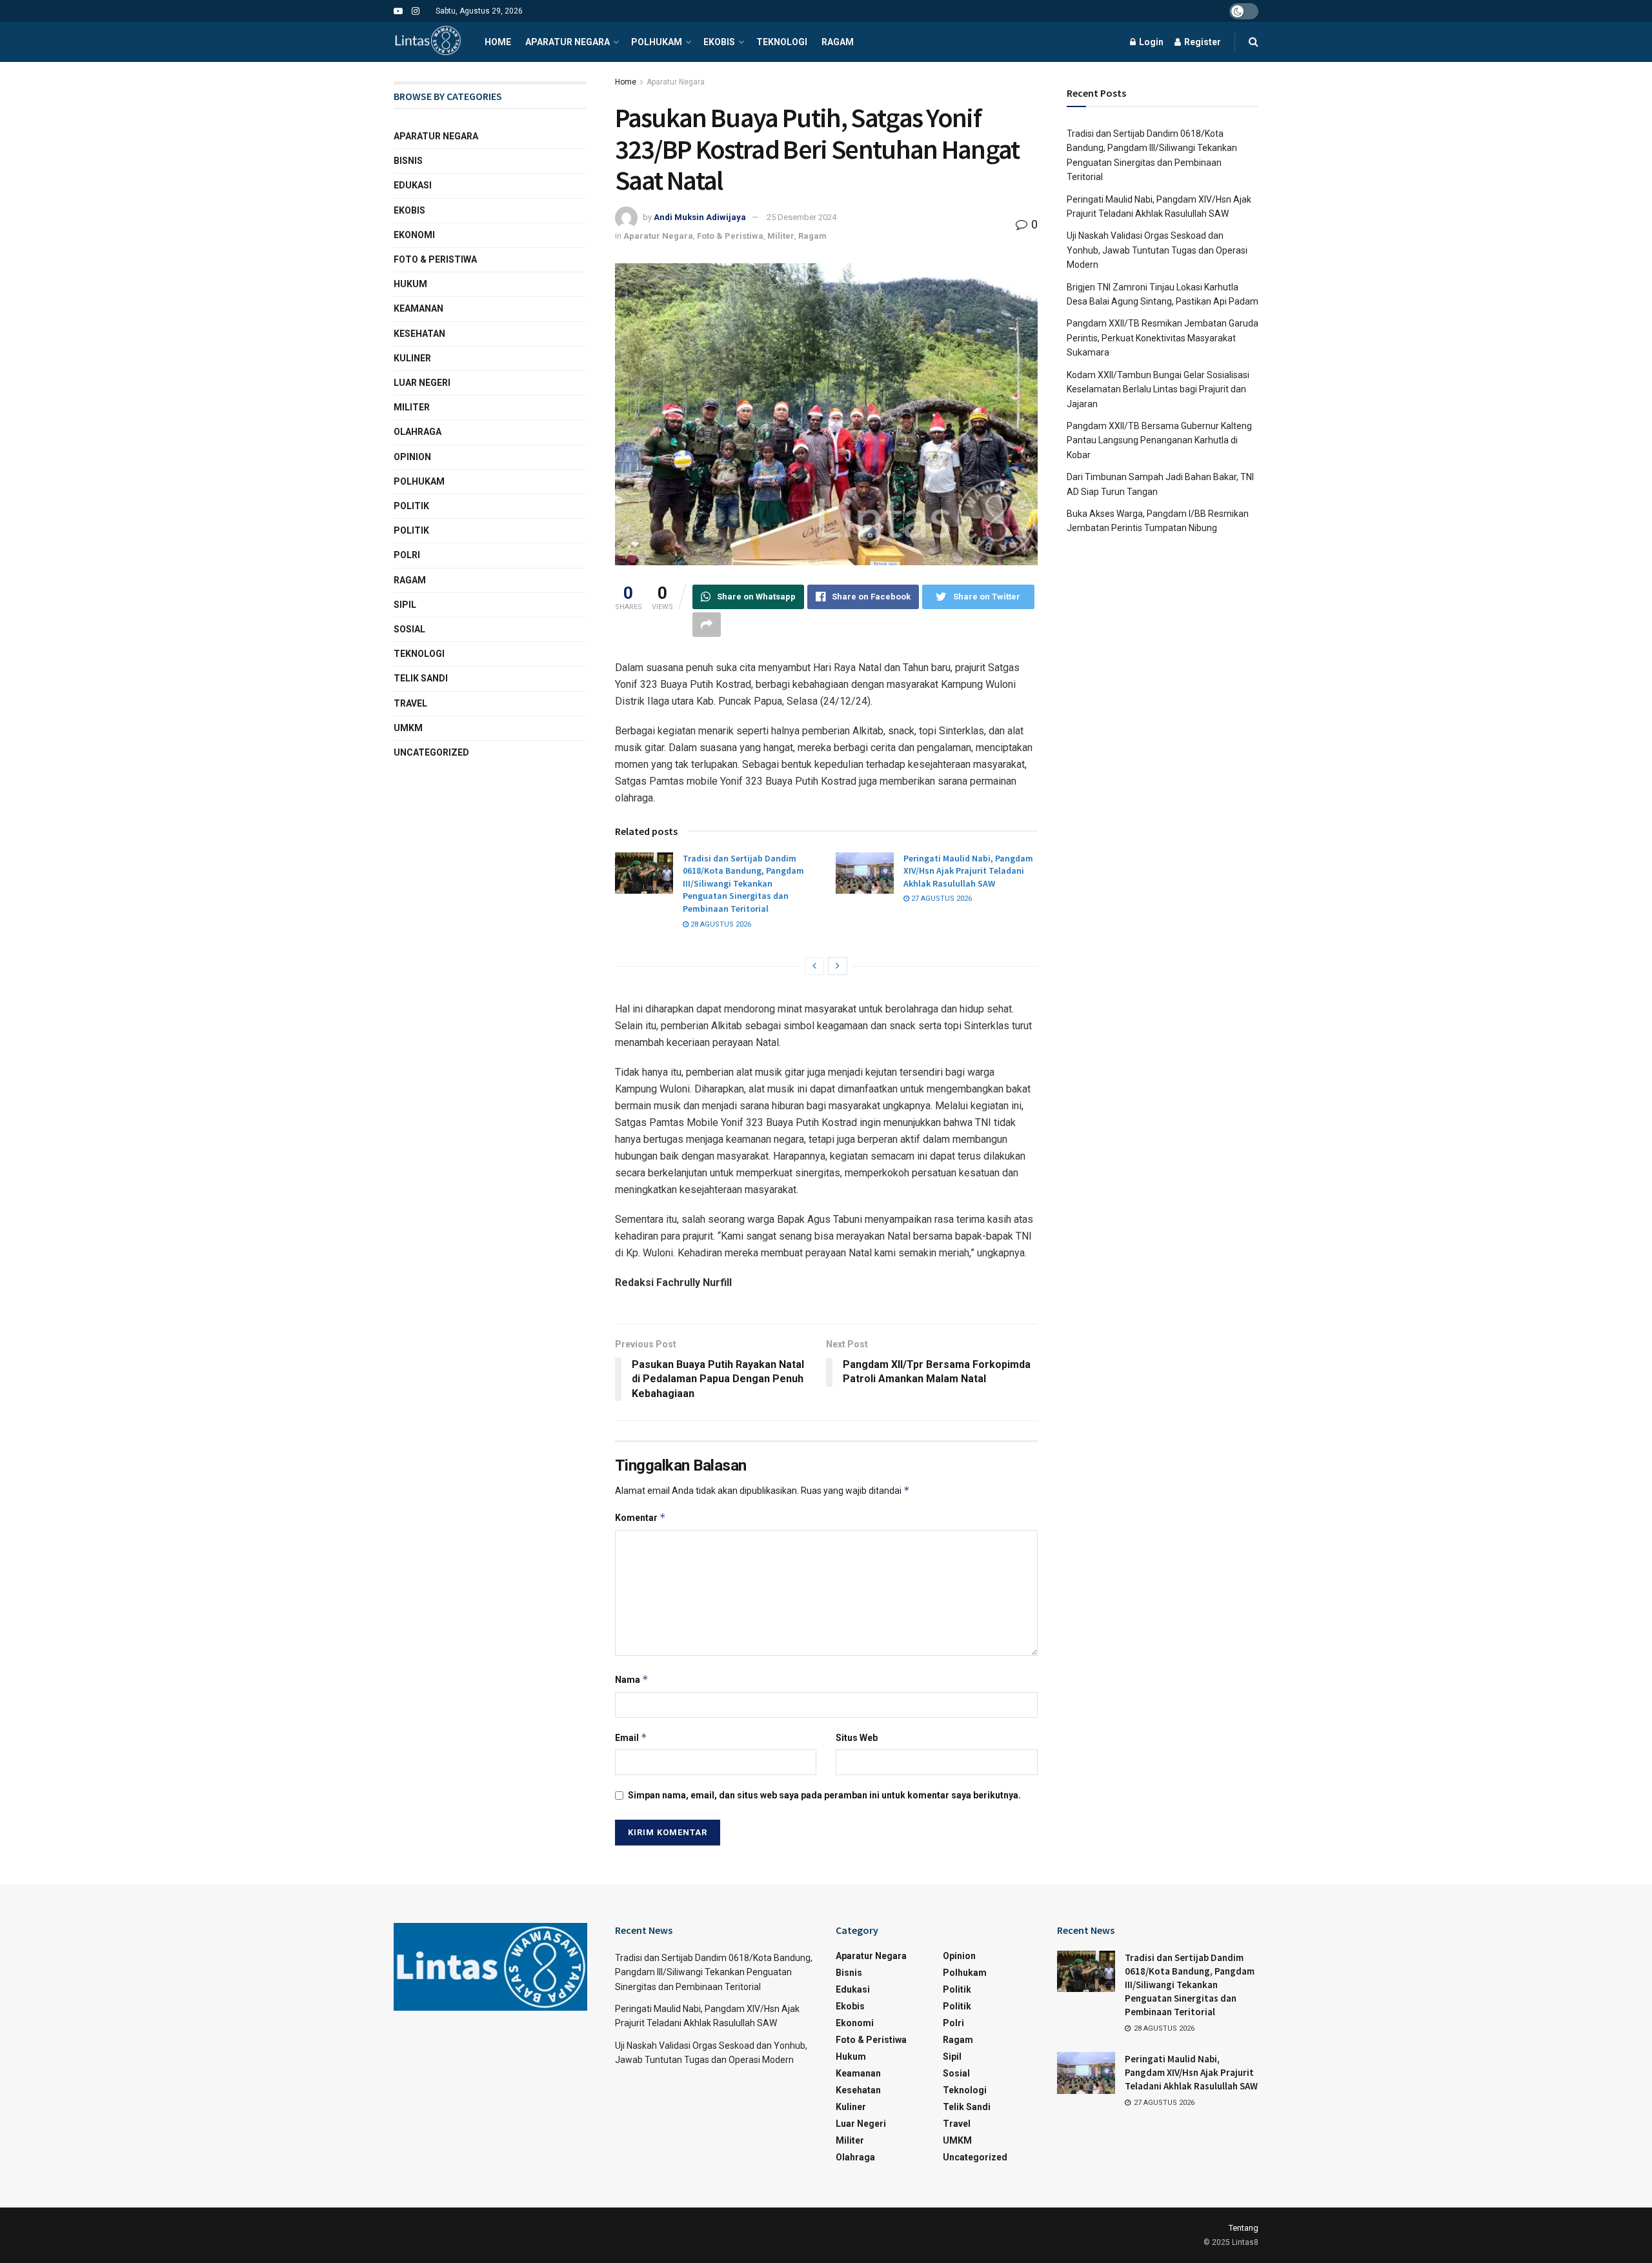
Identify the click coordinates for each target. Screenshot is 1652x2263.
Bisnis (408, 161)
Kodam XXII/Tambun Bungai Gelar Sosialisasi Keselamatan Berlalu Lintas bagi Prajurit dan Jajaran (1158, 389)
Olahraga (418, 432)
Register (1202, 42)
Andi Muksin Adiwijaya (700, 217)
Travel (410, 703)
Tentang (1244, 2228)
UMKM (408, 728)
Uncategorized (431, 752)
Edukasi (413, 185)
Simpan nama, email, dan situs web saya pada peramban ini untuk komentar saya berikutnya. (824, 1795)
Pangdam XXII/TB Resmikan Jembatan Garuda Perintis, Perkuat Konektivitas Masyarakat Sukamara (1163, 338)
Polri (407, 555)
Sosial (409, 629)
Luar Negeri (422, 383)
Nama (632, 1679)
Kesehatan (419, 334)
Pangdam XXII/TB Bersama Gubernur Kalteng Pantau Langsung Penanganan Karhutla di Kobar (1159, 440)
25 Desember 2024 (801, 217)
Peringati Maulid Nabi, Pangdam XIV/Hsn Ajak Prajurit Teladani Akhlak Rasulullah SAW (968, 871)
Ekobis (719, 42)
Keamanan (418, 308)
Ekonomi (414, 235)
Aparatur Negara (568, 42)
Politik (411, 506)
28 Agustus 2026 (720, 924)
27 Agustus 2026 (941, 899)
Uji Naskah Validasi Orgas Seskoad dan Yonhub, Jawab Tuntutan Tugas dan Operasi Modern (1157, 250)
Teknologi (782, 42)
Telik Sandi (421, 678)
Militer (781, 236)
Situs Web (857, 1738)
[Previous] (814, 966)
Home (498, 42)
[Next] (838, 966)
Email (631, 1737)
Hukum (410, 284)
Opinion (412, 457)
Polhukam (657, 42)
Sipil (405, 605)
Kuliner (412, 358)
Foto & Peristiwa (730, 236)
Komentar (640, 1517)
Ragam (838, 42)
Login (1150, 42)
